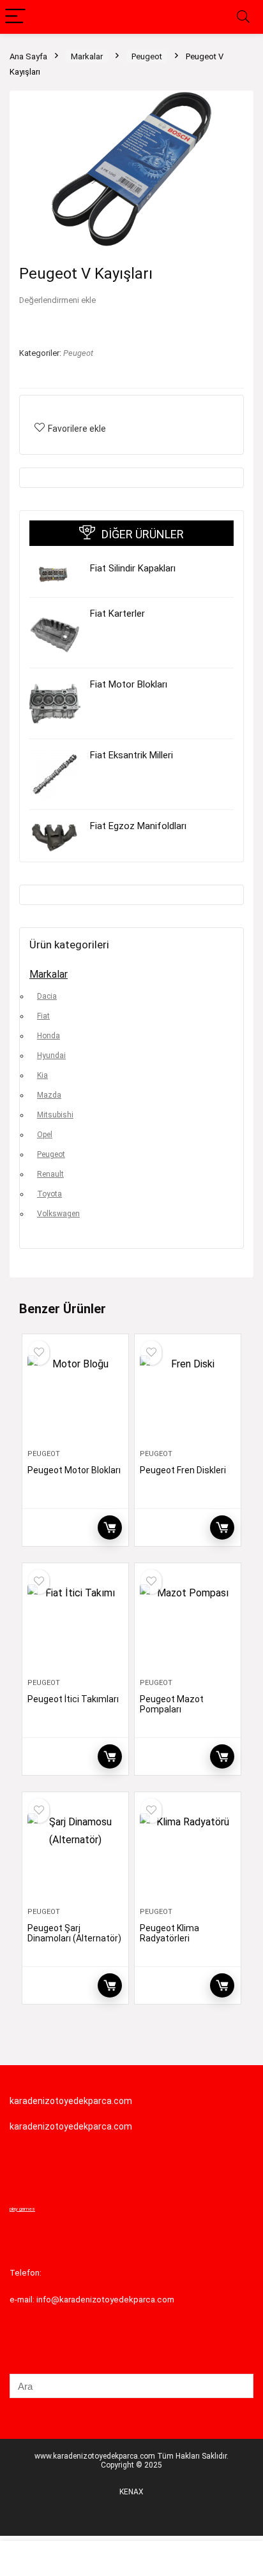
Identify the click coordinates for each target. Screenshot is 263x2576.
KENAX (131, 2492)
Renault (50, 1174)
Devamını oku (110, 1527)
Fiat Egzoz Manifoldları (138, 826)
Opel (45, 1135)
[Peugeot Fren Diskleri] (188, 1397)
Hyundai (51, 1056)
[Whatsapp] (33, 2560)
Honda (49, 1036)
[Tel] (99, 2560)
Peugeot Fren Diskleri (183, 1470)
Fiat (43, 1016)
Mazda (49, 1095)
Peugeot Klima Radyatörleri (169, 1933)
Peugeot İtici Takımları (73, 1699)
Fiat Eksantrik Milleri (131, 755)
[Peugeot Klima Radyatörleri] (188, 1855)
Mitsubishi (55, 1115)
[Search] (243, 17)
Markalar (87, 56)
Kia (42, 1075)
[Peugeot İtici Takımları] (76, 1626)
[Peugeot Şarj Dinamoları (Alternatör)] (76, 1855)
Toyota (49, 1194)
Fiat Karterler (117, 614)
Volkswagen (58, 1214)
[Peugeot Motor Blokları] (76, 1397)
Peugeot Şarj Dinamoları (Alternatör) (74, 1933)
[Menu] (15, 17)
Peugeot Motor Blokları (74, 1470)
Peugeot (147, 56)
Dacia (47, 996)
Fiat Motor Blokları (129, 684)
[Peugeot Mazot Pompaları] (188, 1626)
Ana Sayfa (28, 56)
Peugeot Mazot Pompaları (172, 1704)
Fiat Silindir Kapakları (133, 568)
